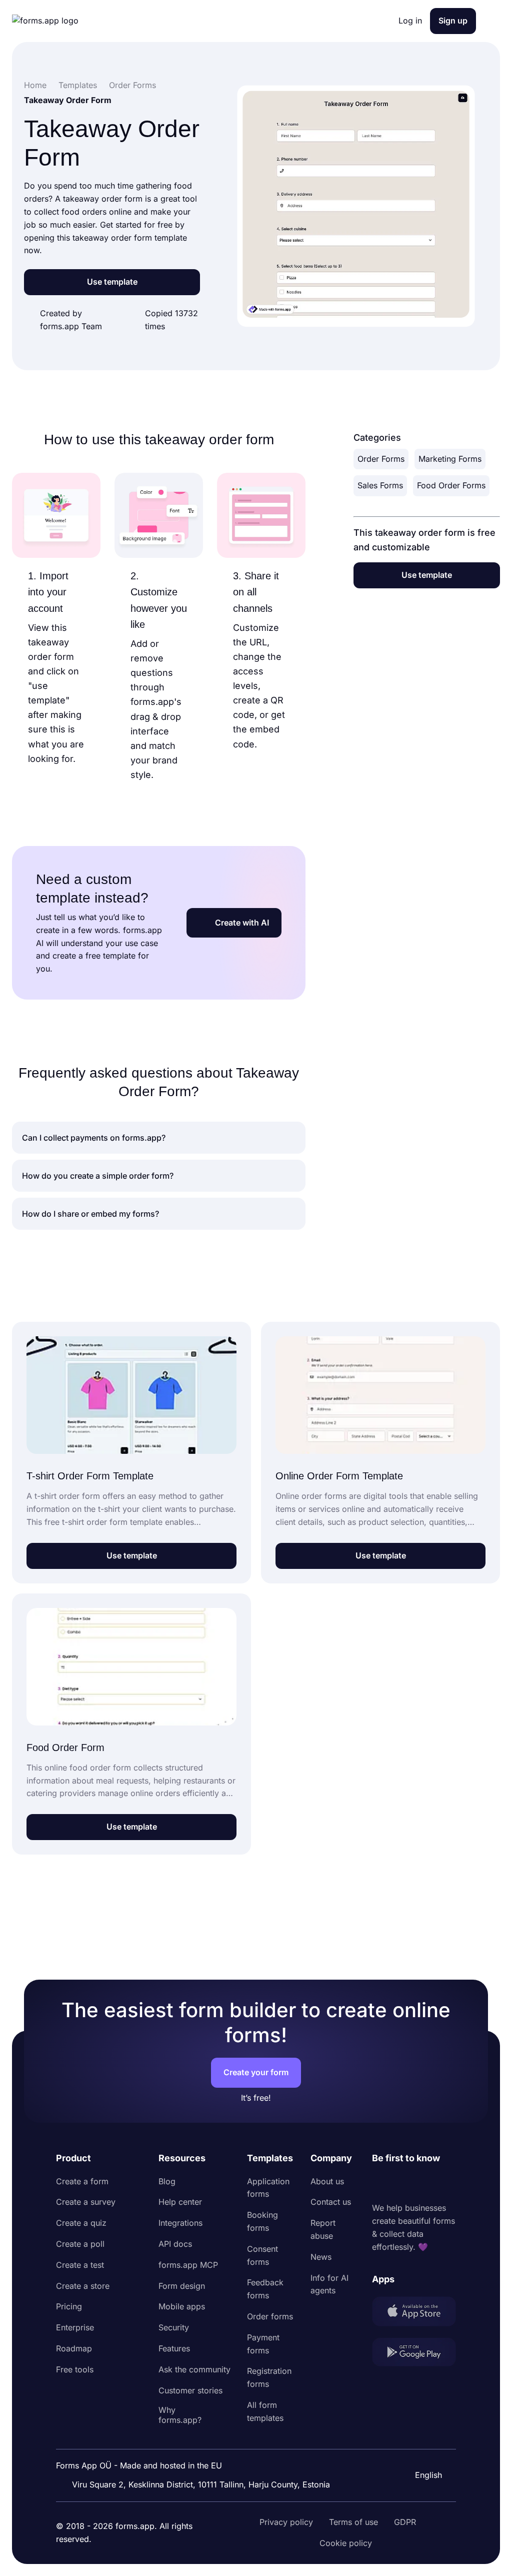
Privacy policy (286, 2522)
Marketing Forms (450, 459)
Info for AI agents (329, 2284)
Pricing (69, 2306)
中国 (422, 2448)
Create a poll (80, 2244)
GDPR (405, 2522)
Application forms (268, 2188)
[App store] (414, 2313)
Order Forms (381, 459)
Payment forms (263, 2344)
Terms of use (353, 2522)
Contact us (331, 2202)
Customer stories (190, 2390)
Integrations (180, 2223)
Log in (410, 21)
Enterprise (75, 2327)
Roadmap (74, 2348)
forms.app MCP (188, 2265)
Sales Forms (380, 485)
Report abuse (323, 2229)
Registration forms (269, 2377)
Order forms (270, 2316)
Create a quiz (81, 2223)
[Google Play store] (414, 2354)
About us (327, 2181)
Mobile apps (182, 2306)
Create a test (80, 2265)
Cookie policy (346, 2543)
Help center (180, 2202)
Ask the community (194, 2369)
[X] (424, 2184)
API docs (175, 2244)
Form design (182, 2286)
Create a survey (86, 2202)
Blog (167, 2181)
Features (174, 2348)
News (321, 2257)
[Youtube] (446, 2184)
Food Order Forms (451, 485)
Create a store (83, 2286)
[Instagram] (402, 2184)
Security (174, 2327)
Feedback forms (265, 2289)
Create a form (82, 2181)
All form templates (265, 2411)
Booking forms (262, 2221)
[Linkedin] (380, 2184)
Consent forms (262, 2255)
